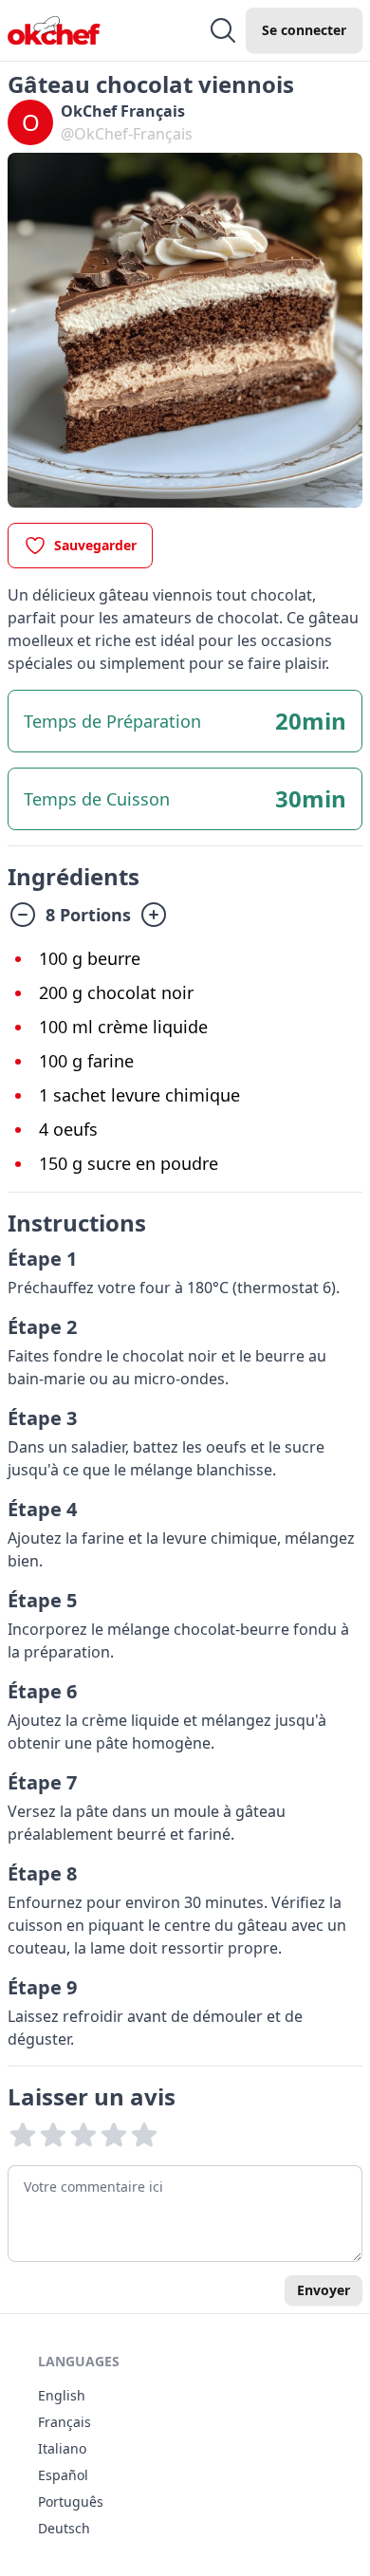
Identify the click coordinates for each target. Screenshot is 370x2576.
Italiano (62, 2448)
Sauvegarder (95, 545)
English (62, 2395)
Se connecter (304, 30)
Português (71, 2502)
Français (65, 2422)
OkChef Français (123, 111)
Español (63, 2475)
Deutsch (64, 2528)
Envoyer (324, 2290)
